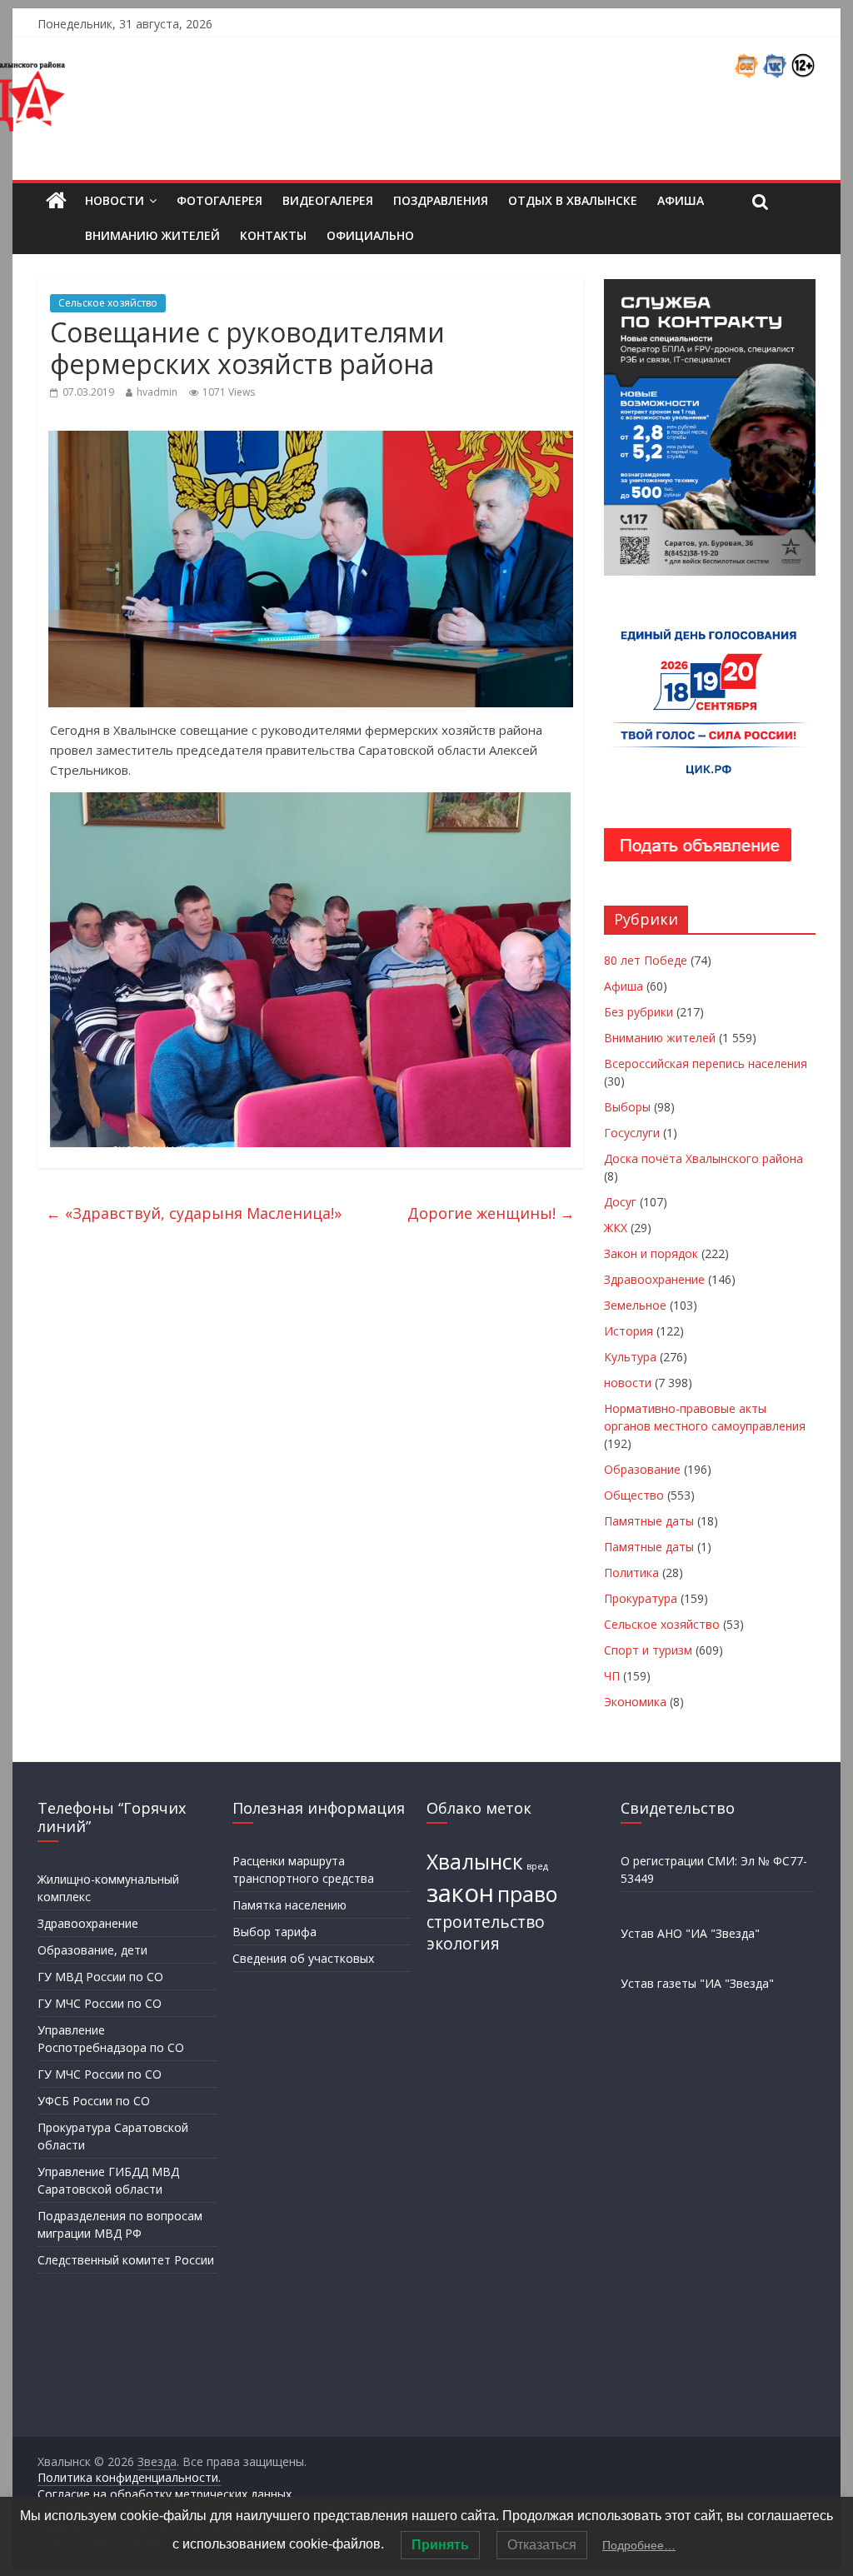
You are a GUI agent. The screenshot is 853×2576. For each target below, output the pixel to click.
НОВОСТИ (115, 200)
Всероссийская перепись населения (706, 1063)
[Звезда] (56, 201)
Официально (370, 235)
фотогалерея (219, 200)
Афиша (681, 200)
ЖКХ (616, 1228)
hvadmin (157, 392)
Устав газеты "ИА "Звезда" (697, 1983)
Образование (642, 1469)
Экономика (635, 1702)
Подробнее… (639, 2545)
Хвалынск (475, 1862)
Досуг (620, 1202)
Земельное (635, 1305)
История (629, 1331)
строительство (486, 1922)
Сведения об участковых (303, 1958)
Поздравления (441, 200)
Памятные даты (649, 1521)
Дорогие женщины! (491, 1213)
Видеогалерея (328, 200)
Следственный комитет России (126, 2260)
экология (463, 1944)
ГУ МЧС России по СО (100, 2003)
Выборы (627, 1107)
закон (460, 1893)
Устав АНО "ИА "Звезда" (690, 1933)
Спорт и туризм (648, 1650)
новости (628, 1383)
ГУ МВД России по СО (100, 1977)
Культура (630, 1357)
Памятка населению (289, 1905)
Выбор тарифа (274, 1932)
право (527, 1894)
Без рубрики (639, 1012)
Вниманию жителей (152, 235)
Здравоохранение (654, 1279)
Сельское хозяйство (108, 303)
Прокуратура (641, 1598)
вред (537, 1866)
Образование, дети (92, 1950)
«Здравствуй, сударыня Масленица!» (194, 1213)
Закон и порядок (651, 1253)
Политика (631, 1573)
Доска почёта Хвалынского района (703, 1158)
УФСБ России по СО (94, 2101)
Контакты (273, 235)
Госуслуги (632, 1133)
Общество (634, 1495)
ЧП (612, 1676)
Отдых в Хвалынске (573, 200)
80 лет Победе (646, 960)
